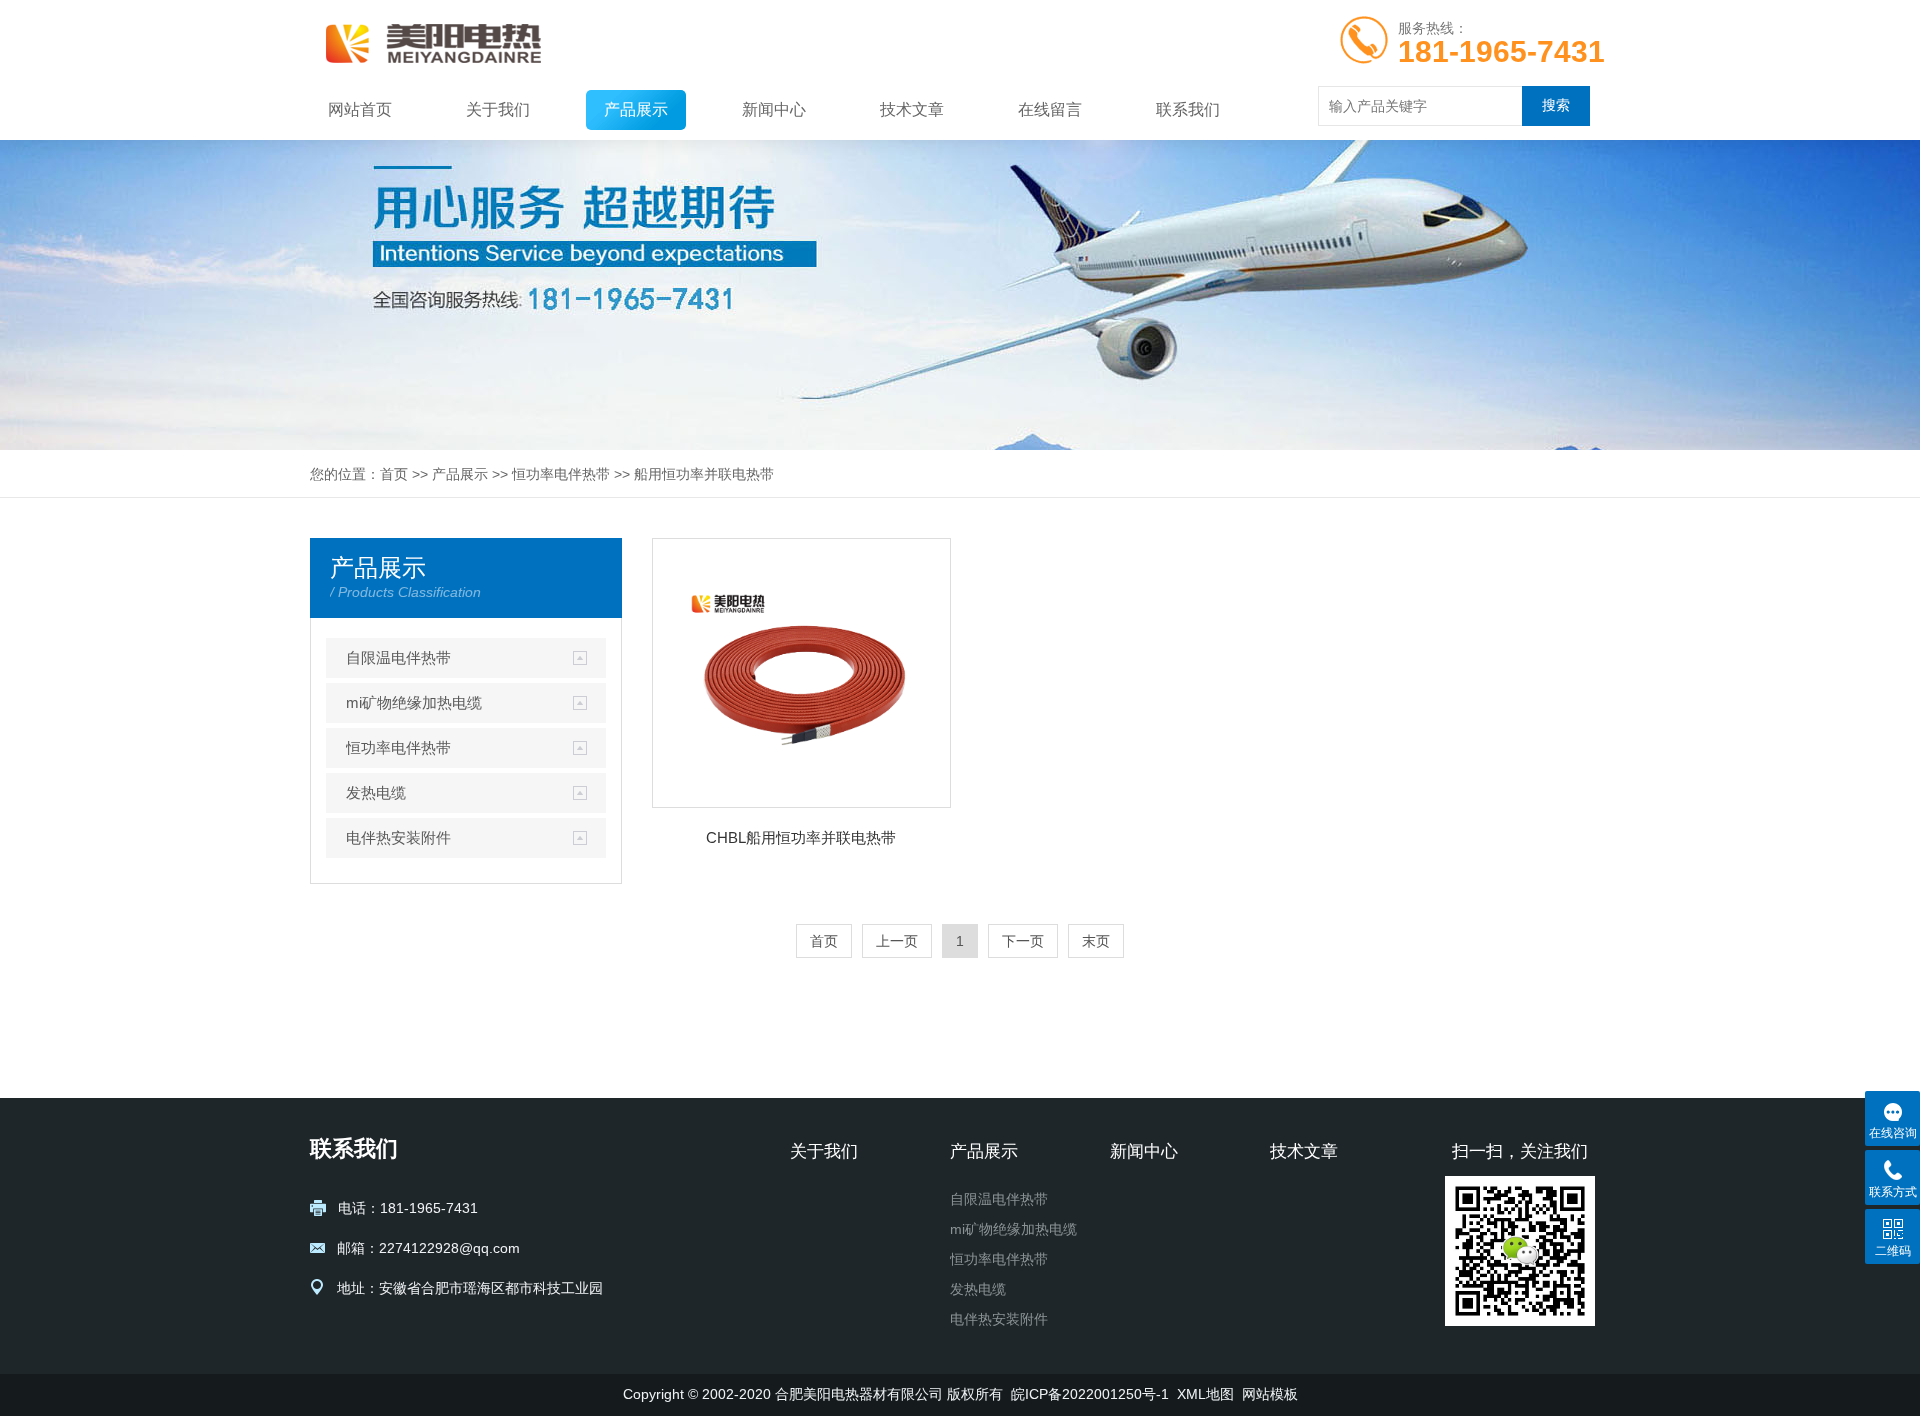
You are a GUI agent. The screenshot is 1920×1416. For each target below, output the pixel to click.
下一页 (1023, 941)
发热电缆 (376, 792)
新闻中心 (774, 109)
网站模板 (1270, 1394)
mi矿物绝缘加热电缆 (414, 702)
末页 (1096, 941)
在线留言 (1050, 109)
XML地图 (1205, 1394)
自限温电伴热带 (398, 657)
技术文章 (912, 109)
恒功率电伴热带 (561, 474)
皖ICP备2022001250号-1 (1090, 1394)
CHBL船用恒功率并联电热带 (801, 837)
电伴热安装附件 (398, 837)
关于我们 (498, 109)
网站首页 (360, 109)
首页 (394, 474)
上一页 (897, 941)
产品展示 (636, 109)
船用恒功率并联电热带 (704, 474)
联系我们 (1188, 109)
